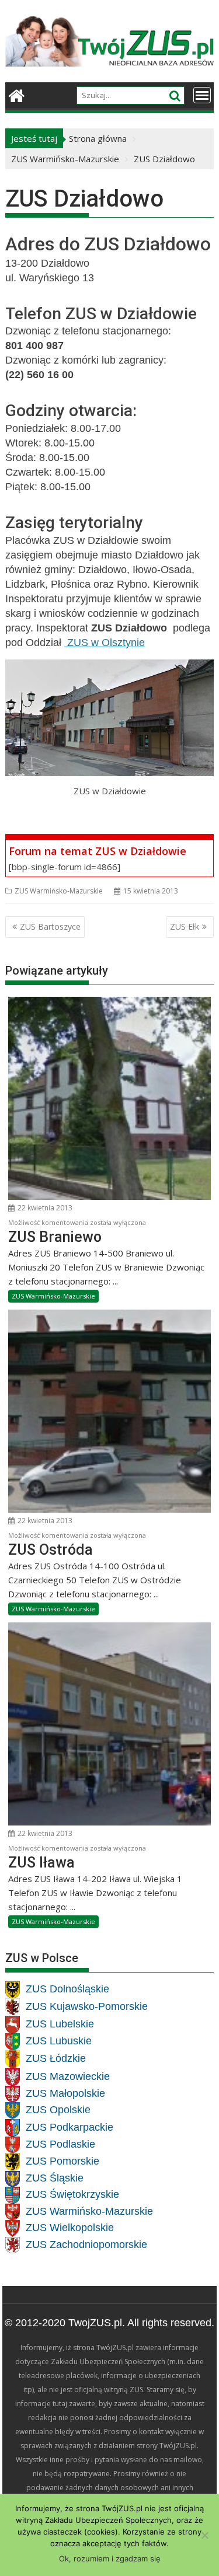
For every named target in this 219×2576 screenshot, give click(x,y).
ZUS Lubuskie (59, 2041)
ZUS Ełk (185, 926)
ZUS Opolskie (58, 2110)
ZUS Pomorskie (62, 2162)
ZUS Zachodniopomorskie (86, 2245)
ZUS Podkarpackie (69, 2127)
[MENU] (202, 95)
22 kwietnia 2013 (44, 1208)
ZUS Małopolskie (65, 2093)
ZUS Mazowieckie (68, 2076)
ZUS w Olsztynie (105, 643)
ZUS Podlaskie (60, 2144)
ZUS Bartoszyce (50, 926)
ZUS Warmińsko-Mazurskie (59, 891)
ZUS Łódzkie (56, 2059)
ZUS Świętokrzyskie (72, 2195)
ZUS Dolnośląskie (67, 1989)
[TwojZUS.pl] (17, 94)
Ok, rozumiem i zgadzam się (110, 2558)
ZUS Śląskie (55, 2179)
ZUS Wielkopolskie (70, 2228)
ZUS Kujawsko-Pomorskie (87, 2007)
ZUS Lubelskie (60, 2025)
